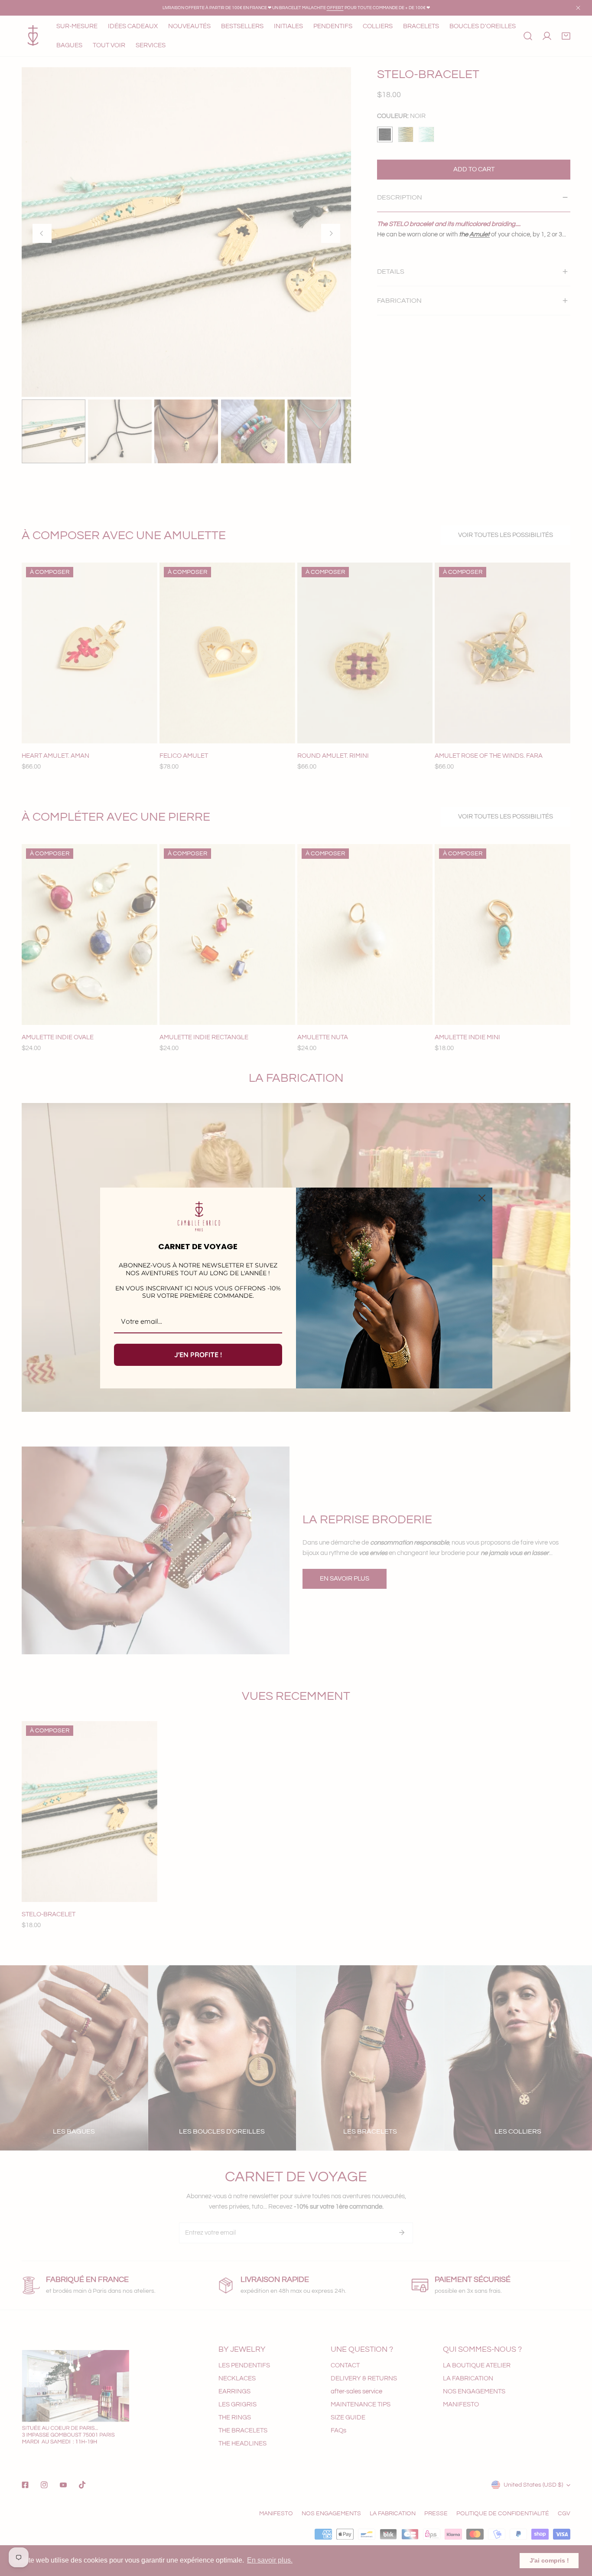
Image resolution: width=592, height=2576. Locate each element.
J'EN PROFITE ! (198, 1355)
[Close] (482, 1198)
